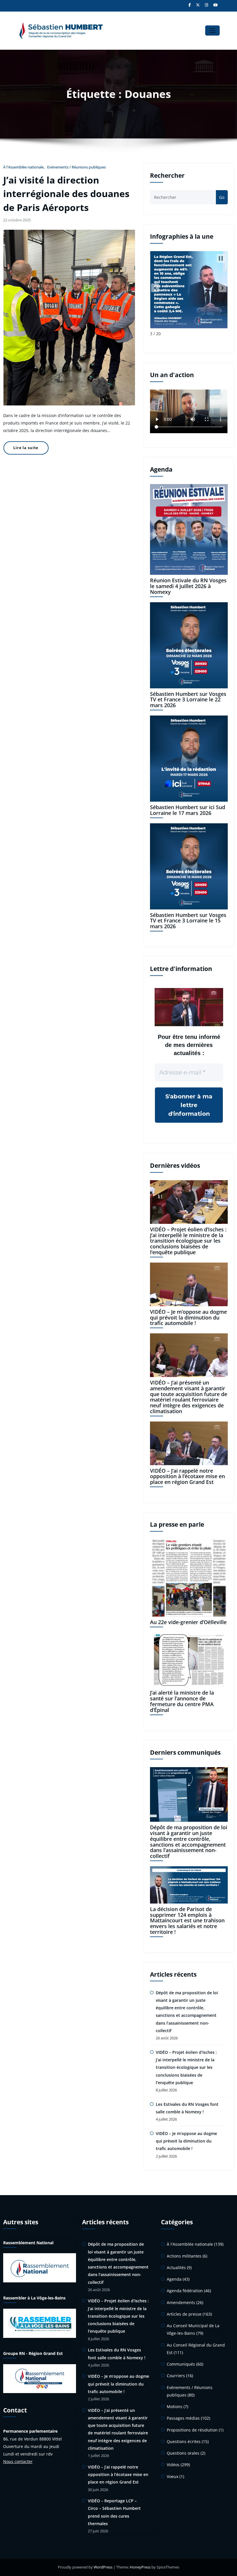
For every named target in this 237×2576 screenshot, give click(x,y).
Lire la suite (26, 448)
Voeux (173, 2476)
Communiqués (181, 2364)
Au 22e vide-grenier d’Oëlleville (188, 1622)
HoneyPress (140, 2567)
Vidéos (173, 2465)
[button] (155, 288)
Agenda (174, 2279)
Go (222, 197)
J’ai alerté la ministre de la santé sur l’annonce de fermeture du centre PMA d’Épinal (182, 1701)
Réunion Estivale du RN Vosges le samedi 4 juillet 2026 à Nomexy (188, 586)
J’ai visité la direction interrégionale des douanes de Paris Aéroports (66, 194)
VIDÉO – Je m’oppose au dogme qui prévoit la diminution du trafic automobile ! (188, 1317)
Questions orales (183, 2453)
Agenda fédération (185, 2291)
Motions (175, 2407)
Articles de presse (184, 2314)
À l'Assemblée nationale (23, 167)
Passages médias (183, 2418)
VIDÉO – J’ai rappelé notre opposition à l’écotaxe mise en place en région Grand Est (187, 1476)
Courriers (176, 2376)
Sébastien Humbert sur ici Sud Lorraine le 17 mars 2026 (188, 810)
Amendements (181, 2302)
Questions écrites (184, 2441)
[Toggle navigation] (212, 30)
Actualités (176, 2268)
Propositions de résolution (192, 2430)
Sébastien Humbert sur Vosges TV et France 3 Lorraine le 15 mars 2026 (188, 921)
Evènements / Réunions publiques (76, 167)
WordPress (103, 2567)
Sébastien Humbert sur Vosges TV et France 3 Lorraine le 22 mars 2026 (188, 700)
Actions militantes (184, 2256)
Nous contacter (18, 2461)
